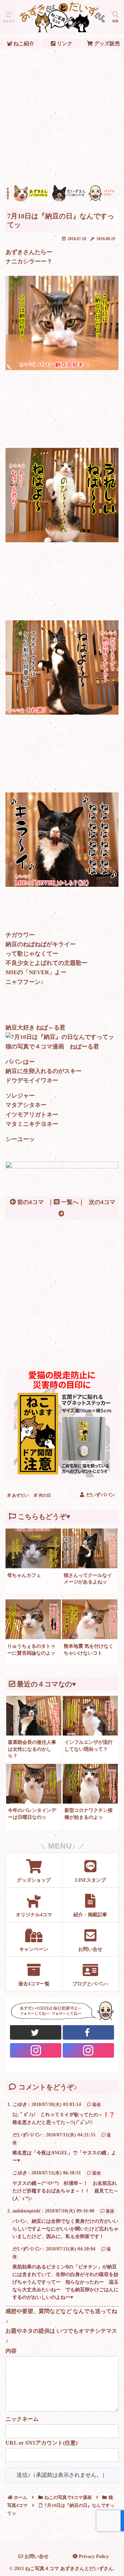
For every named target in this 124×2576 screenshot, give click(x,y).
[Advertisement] (62, 117)
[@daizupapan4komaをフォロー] (36, 2050)
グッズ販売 (106, 43)
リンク (64, 43)
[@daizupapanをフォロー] (36, 2032)
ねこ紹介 (23, 43)
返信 (96, 2105)
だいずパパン (27, 2135)
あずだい (20, 1495)
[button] (111, 1526)
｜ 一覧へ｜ (66, 1202)
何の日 (44, 1495)
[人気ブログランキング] (62, 1167)
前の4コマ (30, 1202)
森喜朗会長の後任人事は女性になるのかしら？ (32, 1749)
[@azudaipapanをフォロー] (89, 2032)
